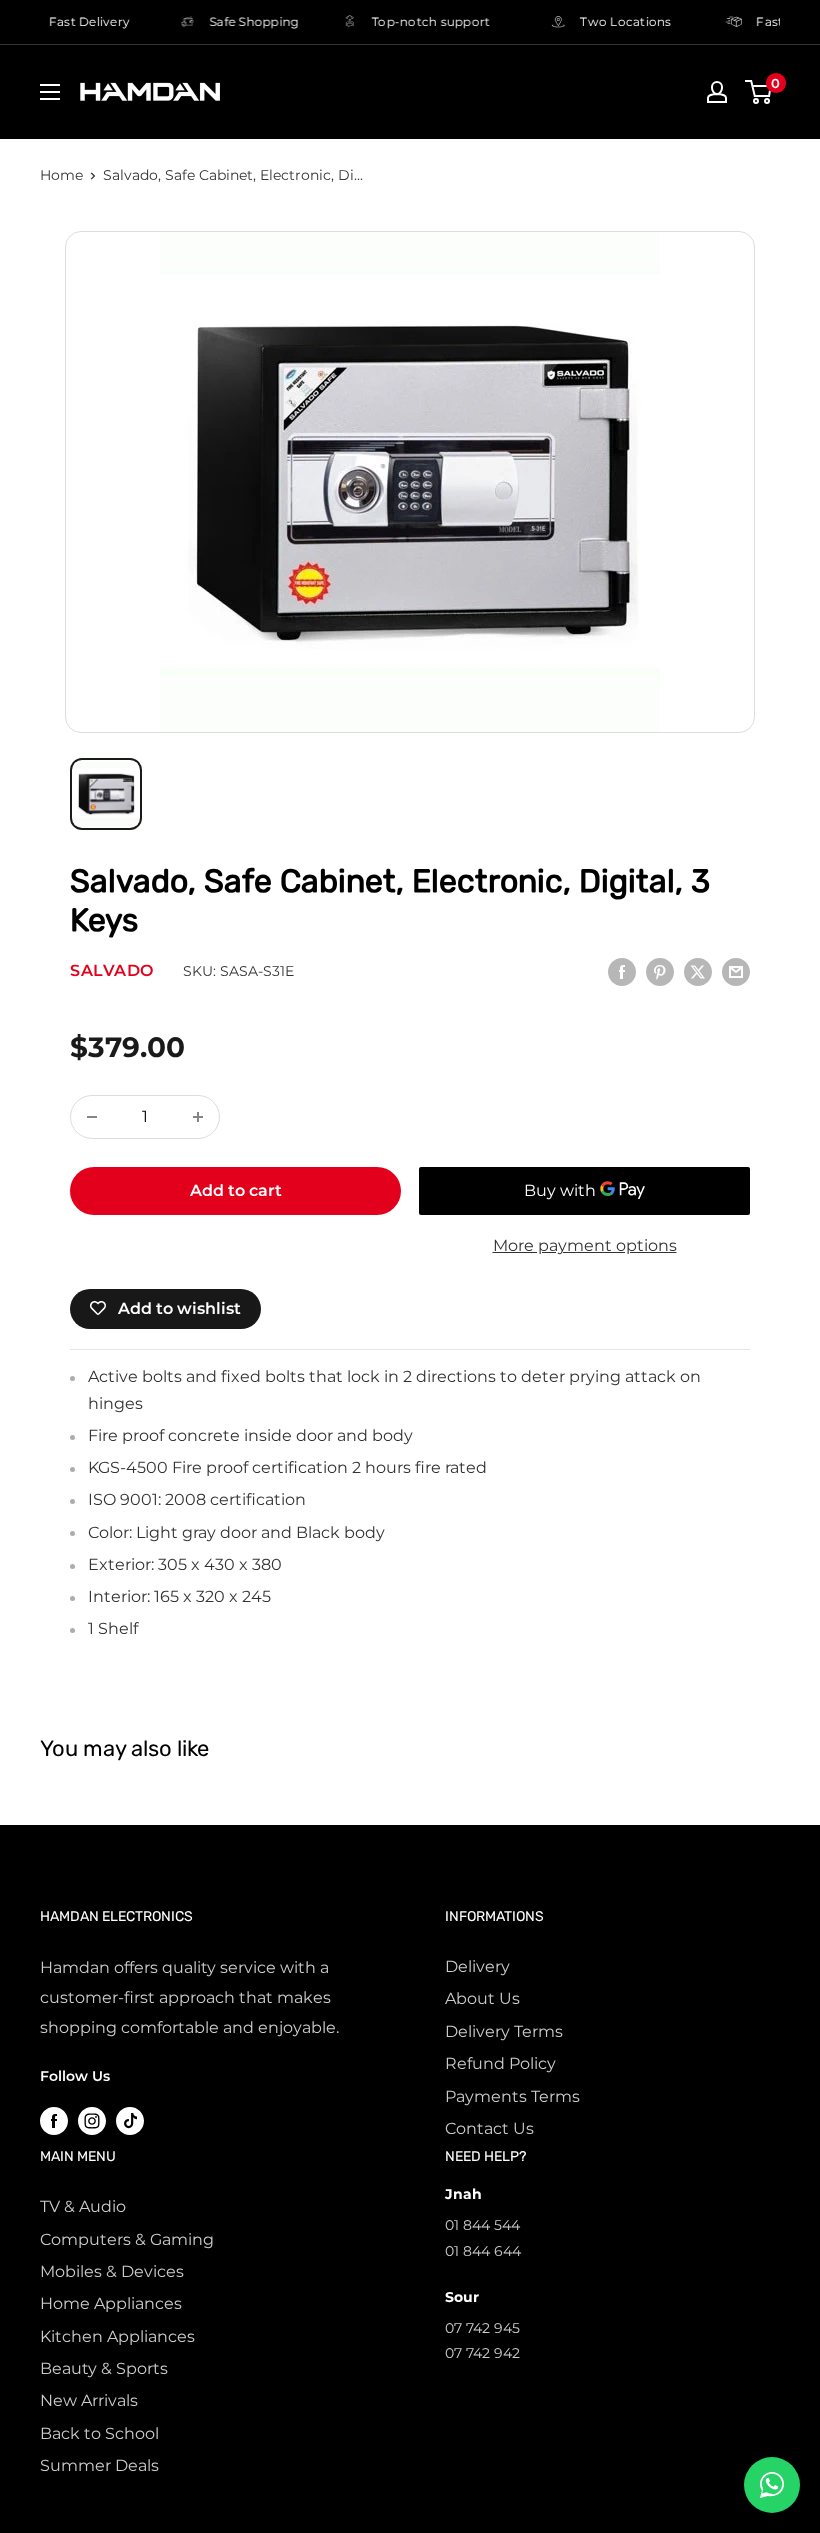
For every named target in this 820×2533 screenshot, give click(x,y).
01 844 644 (483, 2251)
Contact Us (489, 2128)
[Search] (645, 97)
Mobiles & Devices (112, 2271)
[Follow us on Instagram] (92, 2120)
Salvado (112, 970)
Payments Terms (512, 2096)
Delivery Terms (504, 2031)
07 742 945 (482, 2328)
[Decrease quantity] (92, 1117)
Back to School (99, 2433)
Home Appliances (111, 2303)
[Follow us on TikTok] (130, 2120)
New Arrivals (89, 2400)
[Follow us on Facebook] (54, 2120)
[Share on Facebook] (622, 971)
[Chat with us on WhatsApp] (772, 2485)
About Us (482, 1998)
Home (61, 175)
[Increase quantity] (198, 1117)
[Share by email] (736, 971)
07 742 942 (482, 2353)
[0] (759, 92)
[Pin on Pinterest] (660, 971)
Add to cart (236, 1190)
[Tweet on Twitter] (698, 971)
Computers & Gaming (127, 2239)
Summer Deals (99, 2465)
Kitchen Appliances (117, 2336)
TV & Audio (83, 2206)
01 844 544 (482, 2225)
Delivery (477, 1966)
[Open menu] (50, 92)
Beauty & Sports (104, 2368)
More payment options (585, 1245)
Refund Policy (500, 2063)
